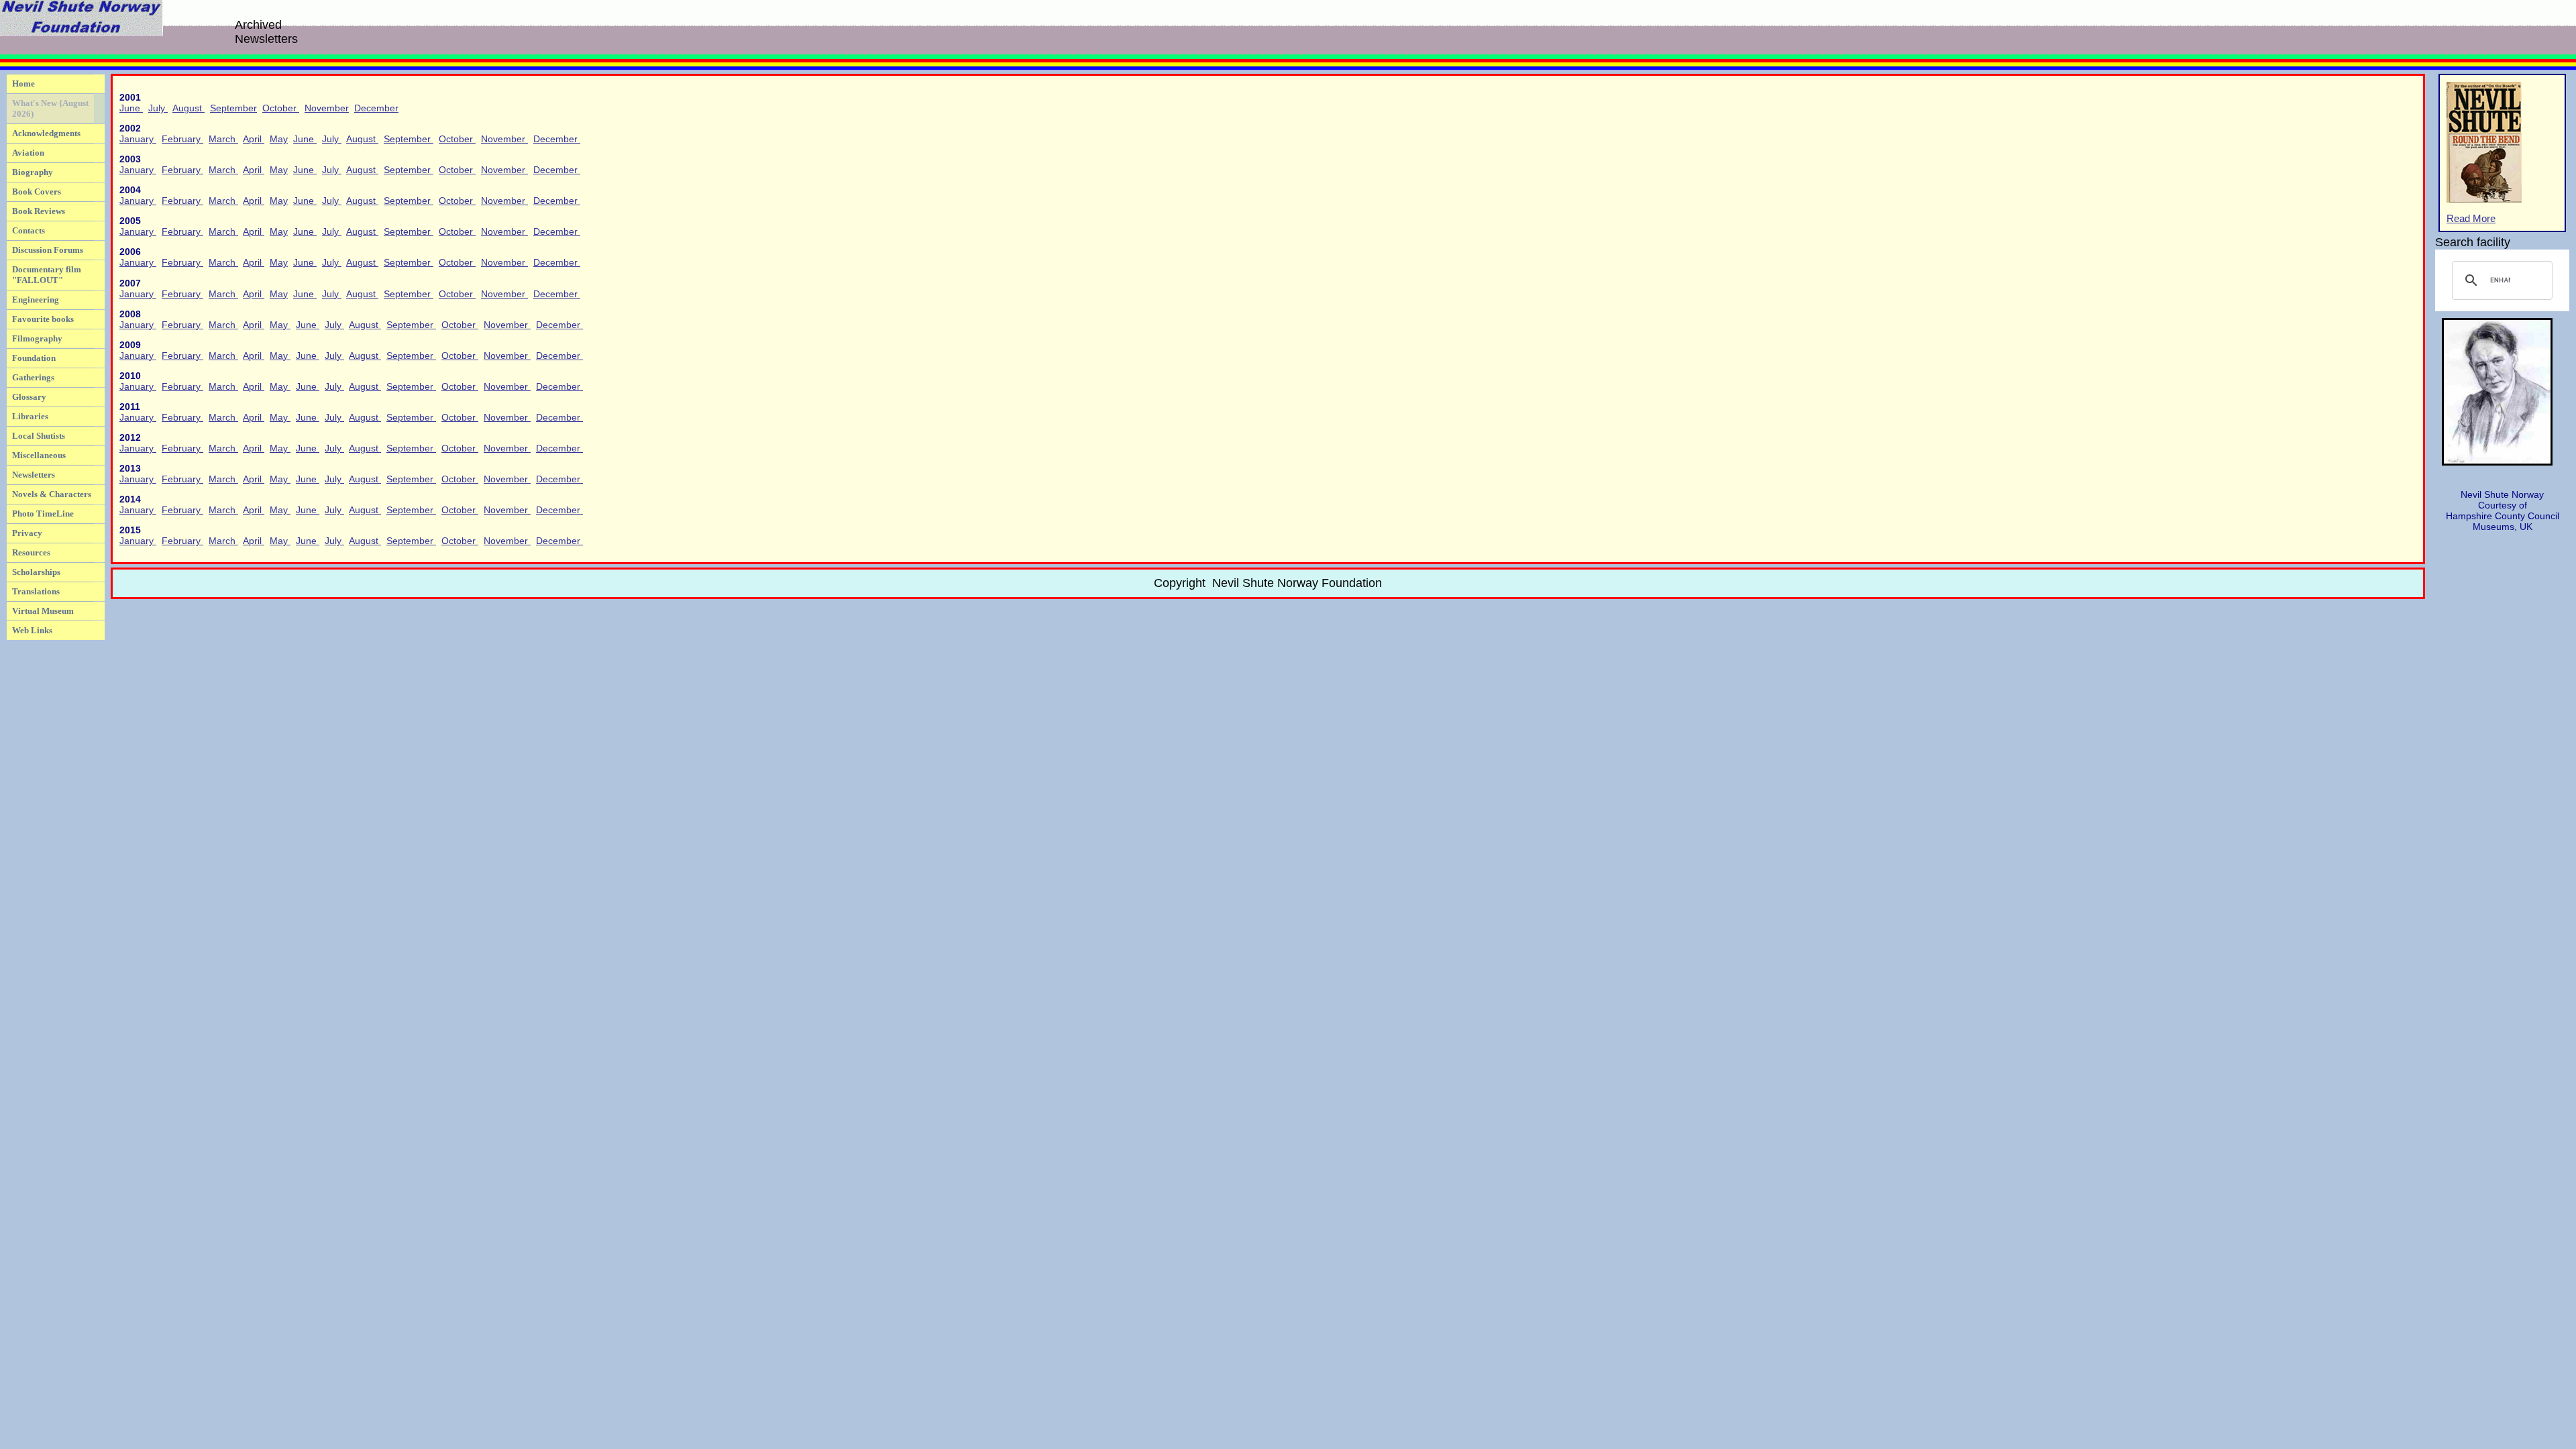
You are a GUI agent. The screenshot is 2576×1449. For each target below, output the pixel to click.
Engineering (36, 300)
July (158, 108)
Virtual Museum (43, 611)
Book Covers (37, 192)
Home (23, 84)
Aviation (28, 153)
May (279, 139)
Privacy (27, 533)
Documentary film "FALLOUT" (47, 275)
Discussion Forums (48, 250)
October (281, 108)
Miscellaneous (39, 455)
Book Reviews (39, 211)
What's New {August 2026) (50, 108)
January (138, 139)
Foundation (34, 358)
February (182, 139)
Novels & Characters (52, 494)
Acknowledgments (46, 133)
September (233, 108)
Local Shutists (39, 436)
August (189, 108)
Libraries (30, 416)
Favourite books (43, 319)
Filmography (37, 338)
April (254, 139)
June (131, 108)
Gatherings (33, 377)
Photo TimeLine (43, 514)
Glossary (29, 397)
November (327, 108)
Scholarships (36, 572)
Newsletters (34, 475)
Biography (33, 172)
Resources (31, 552)
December (376, 108)
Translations (36, 591)
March (223, 139)
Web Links (32, 630)
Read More (2471, 219)
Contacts (29, 230)
